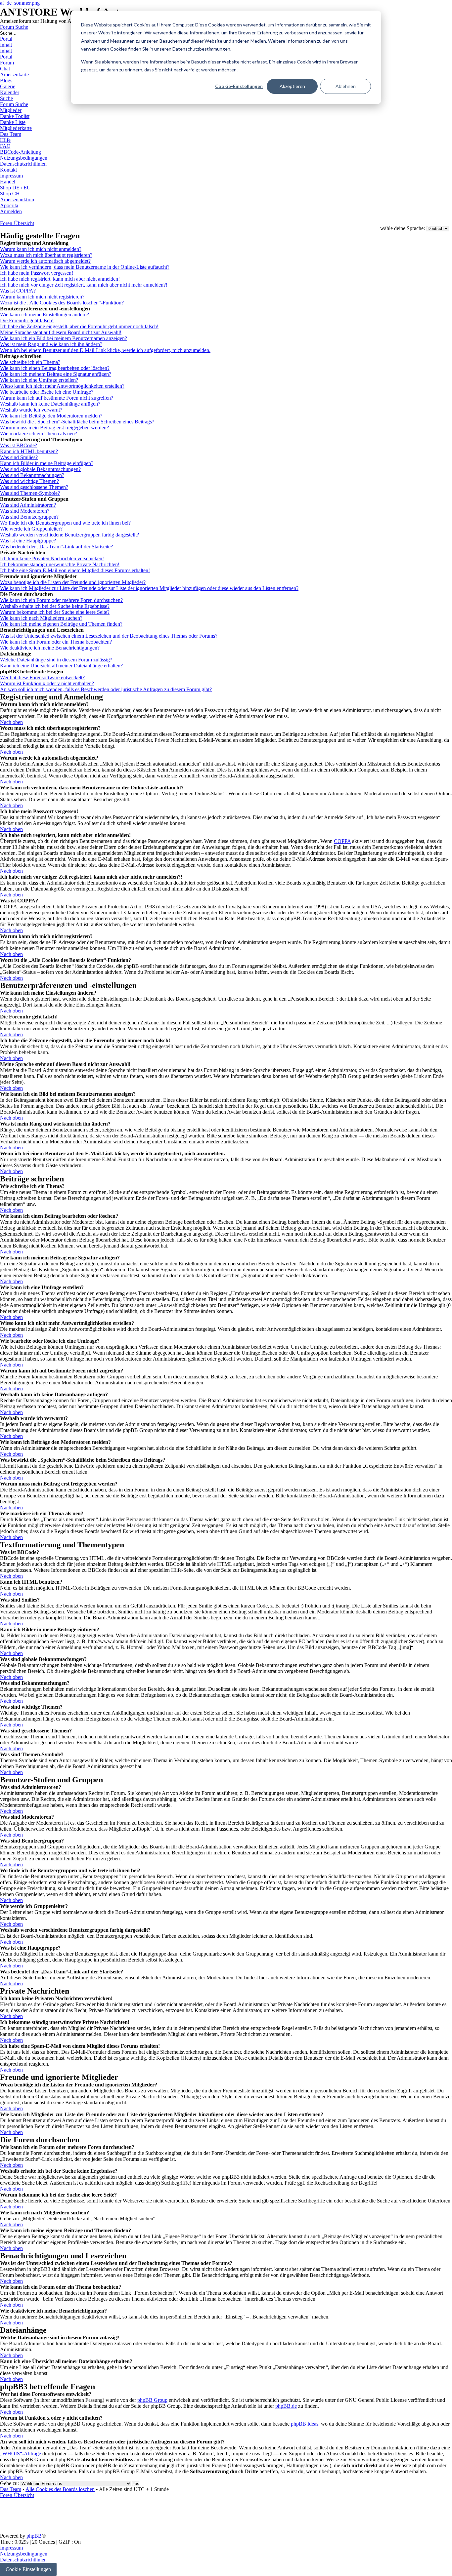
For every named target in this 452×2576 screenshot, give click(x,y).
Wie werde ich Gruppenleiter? (31, 529)
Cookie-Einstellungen (239, 86)
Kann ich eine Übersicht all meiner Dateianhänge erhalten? (61, 666)
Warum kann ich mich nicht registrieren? (42, 297)
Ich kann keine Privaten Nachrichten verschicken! (52, 558)
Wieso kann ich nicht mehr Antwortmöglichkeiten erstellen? (62, 386)
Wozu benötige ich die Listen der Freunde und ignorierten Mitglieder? (73, 582)
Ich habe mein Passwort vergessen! (37, 273)
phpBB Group (152, 2400)
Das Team (11, 2489)
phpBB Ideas (305, 2424)
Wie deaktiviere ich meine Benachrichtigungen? (50, 648)
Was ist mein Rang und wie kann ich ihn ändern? (51, 344)
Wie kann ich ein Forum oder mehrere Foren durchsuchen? (61, 600)
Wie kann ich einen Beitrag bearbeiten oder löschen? (55, 368)
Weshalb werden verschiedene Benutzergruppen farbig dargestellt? (69, 535)
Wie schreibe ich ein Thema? (30, 362)
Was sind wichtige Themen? (29, 481)
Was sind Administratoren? (28, 505)
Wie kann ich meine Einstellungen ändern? (45, 315)
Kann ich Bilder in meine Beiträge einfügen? (47, 463)
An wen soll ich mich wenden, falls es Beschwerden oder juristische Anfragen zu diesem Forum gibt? (106, 689)
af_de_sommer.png (20, 3)
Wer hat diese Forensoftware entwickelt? (42, 677)
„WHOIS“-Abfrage (21, 2454)
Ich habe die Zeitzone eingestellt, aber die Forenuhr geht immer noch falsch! (79, 326)
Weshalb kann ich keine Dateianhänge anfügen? (50, 404)
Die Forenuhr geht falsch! (27, 320)
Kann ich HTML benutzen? (29, 451)
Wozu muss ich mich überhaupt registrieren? (46, 255)
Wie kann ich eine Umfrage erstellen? (39, 380)
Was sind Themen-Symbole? (30, 493)
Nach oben (11, 722)
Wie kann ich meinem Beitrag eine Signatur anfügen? (56, 374)
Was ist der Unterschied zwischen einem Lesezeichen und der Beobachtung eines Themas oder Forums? (109, 636)
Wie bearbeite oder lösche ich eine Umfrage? (47, 392)
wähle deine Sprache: (403, 228)
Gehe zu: (9, 2483)
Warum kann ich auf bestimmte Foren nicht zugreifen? (57, 398)
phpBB (34, 2536)
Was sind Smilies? (19, 457)
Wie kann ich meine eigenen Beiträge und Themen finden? (61, 624)
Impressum (11, 2548)
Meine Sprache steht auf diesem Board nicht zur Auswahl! (61, 332)
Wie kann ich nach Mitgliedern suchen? (41, 618)
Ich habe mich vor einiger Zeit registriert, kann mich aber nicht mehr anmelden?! (84, 285)
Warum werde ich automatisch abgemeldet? (45, 261)
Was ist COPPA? (18, 291)
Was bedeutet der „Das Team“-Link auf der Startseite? (56, 547)
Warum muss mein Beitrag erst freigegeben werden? (54, 428)
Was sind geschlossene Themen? (34, 487)
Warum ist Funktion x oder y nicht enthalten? (47, 683)
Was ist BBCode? (19, 445)
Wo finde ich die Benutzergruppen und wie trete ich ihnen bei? (65, 523)
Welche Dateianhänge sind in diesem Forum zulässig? (56, 660)
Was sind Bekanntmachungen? (32, 475)
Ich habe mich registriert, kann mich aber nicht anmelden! (60, 279)
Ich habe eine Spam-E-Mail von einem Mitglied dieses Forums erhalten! (75, 570)
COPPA (342, 841)
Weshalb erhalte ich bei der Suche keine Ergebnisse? (55, 606)
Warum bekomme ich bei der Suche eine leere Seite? (55, 612)
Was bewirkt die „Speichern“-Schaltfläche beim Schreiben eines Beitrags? (77, 422)
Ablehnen (346, 86)
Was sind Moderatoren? (25, 511)
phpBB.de (286, 2406)
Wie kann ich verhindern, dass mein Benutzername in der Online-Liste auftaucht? (85, 267)
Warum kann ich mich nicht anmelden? (41, 249)
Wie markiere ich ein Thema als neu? (39, 434)
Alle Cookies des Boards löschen (60, 2489)
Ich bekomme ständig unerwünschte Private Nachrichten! (60, 564)
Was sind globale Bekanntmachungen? (40, 469)
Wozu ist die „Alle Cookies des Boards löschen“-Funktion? (62, 303)
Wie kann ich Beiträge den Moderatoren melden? (51, 416)
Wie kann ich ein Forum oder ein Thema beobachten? (56, 642)
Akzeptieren (292, 86)
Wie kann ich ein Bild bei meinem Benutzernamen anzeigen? (64, 338)
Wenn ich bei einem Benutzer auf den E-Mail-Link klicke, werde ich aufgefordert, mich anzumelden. (105, 350)
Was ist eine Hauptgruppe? (28, 541)
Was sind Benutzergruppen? (29, 517)
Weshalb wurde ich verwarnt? (31, 410)
